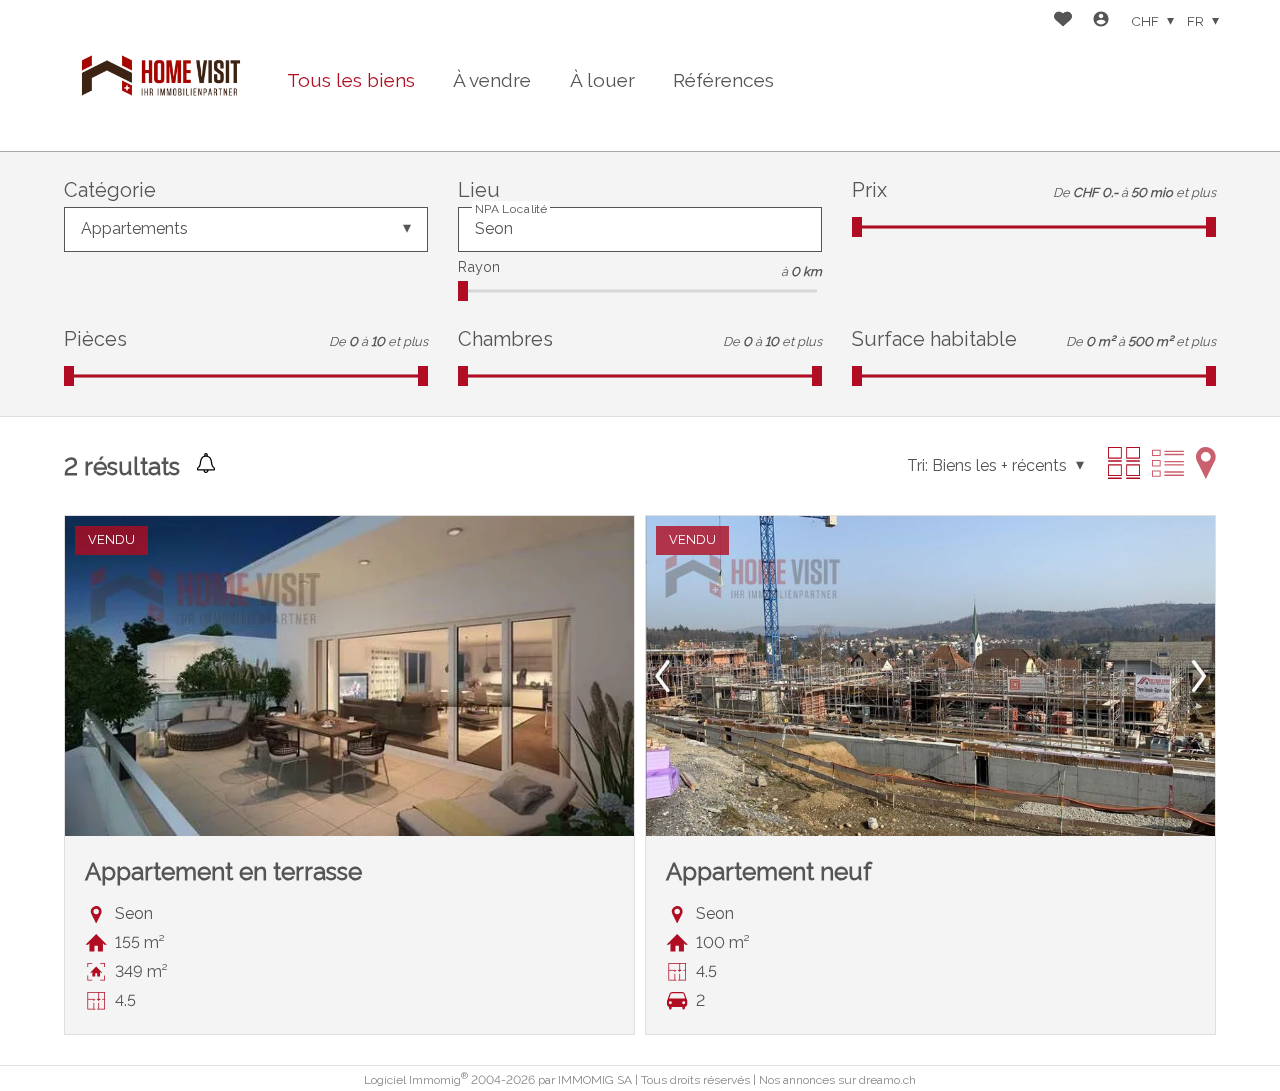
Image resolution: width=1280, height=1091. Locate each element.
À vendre (492, 80)
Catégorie (110, 190)
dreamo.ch (887, 1080)
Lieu (479, 190)
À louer (602, 80)
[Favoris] (1063, 21)
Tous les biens (351, 80)
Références (723, 80)
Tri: (917, 465)
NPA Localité (511, 208)
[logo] (161, 75)
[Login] (1101, 21)
